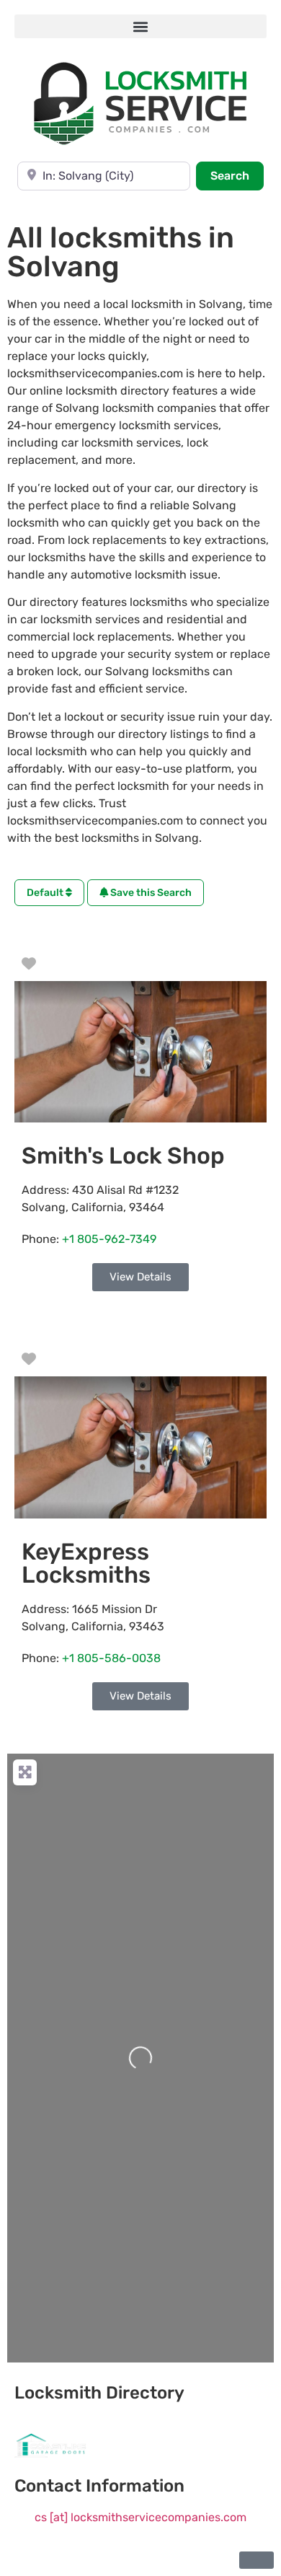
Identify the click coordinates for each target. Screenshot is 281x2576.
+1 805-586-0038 (111, 1658)
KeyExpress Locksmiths (86, 1563)
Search (237, 175)
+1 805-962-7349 (109, 1239)
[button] (140, 26)
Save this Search (150, 893)
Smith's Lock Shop (123, 1156)
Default (46, 893)
